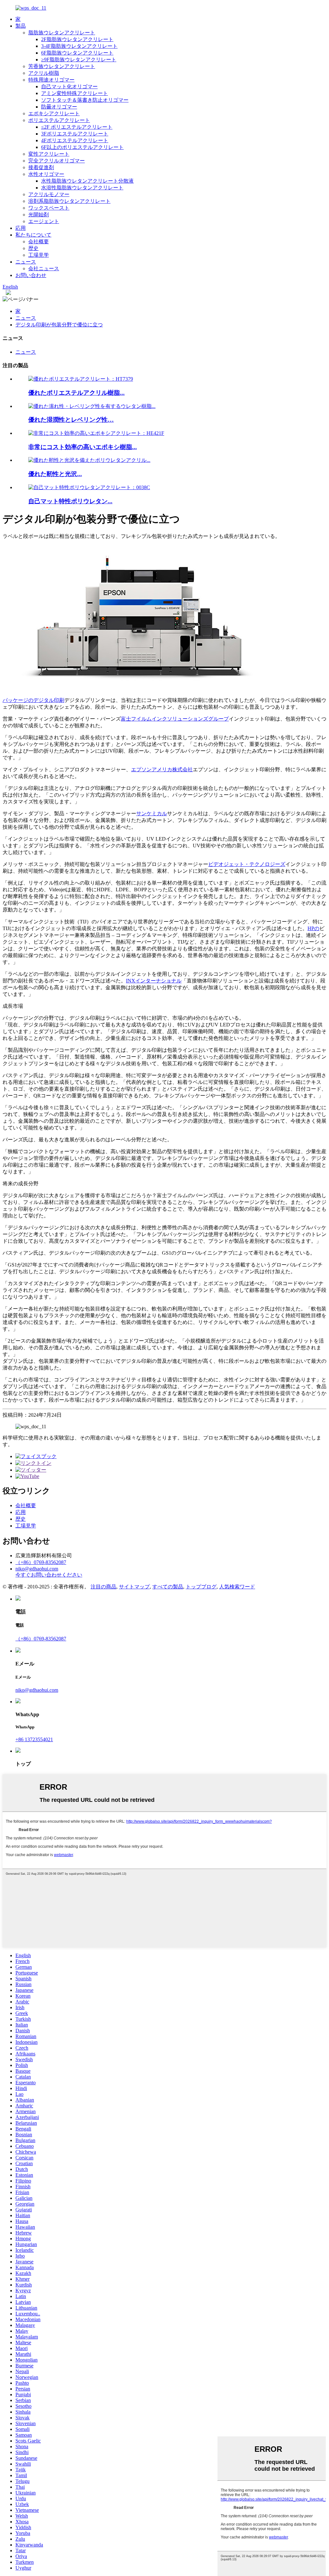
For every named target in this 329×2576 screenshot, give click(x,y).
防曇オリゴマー (59, 107)
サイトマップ (134, 1587)
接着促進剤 (41, 167)
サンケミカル (152, 813)
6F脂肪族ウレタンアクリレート (77, 53)
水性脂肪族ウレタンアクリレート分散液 (87, 181)
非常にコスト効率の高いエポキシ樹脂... (83, 447)
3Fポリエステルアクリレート (75, 134)
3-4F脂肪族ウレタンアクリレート (79, 46)
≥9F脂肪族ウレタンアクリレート (79, 60)
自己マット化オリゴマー (69, 86)
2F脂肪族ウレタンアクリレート (77, 39)
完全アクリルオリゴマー (57, 161)
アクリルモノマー (49, 194)
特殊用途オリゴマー (51, 80)
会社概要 (39, 242)
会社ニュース (44, 268)
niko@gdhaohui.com (37, 1569)
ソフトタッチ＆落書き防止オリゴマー (85, 100)
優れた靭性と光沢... (55, 474)
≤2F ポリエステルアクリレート (77, 127)
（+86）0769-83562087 (41, 1562)
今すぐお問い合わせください (49, 1575)
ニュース (26, 262)
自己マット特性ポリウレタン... (70, 501)
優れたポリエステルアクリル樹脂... (76, 393)
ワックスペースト (49, 208)
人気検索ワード (237, 1587)
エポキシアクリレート (54, 113)
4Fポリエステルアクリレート (75, 140)
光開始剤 (39, 215)
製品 (21, 26)
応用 (21, 228)
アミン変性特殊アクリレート (75, 93)
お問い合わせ (31, 275)
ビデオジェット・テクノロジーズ (247, 864)
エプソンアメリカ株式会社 (162, 769)
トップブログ (201, 1587)
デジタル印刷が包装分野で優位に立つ (59, 325)
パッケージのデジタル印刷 (33, 700)
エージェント (44, 221)
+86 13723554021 (34, 1739)
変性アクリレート (49, 154)
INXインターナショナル (154, 981)
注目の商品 (103, 1587)
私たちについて (33, 235)
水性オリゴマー (46, 174)
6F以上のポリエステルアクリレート (82, 147)
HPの (313, 928)
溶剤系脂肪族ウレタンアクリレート (69, 201)
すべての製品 (168, 1587)
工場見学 (39, 255)
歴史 (33, 248)
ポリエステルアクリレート (59, 120)
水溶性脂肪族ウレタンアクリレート (82, 188)
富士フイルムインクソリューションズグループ (175, 719)
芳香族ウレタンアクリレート (62, 66)
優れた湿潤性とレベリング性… (71, 420)
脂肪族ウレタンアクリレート (62, 33)
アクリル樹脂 (44, 73)
